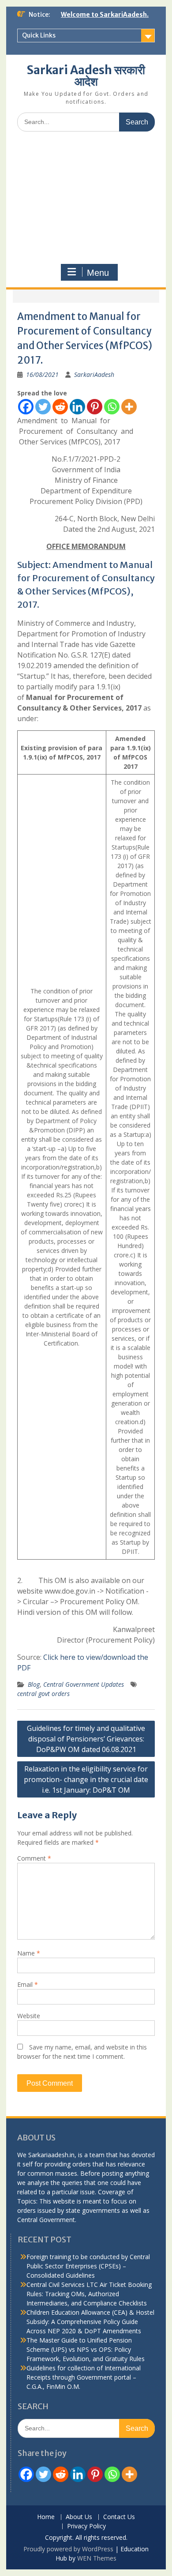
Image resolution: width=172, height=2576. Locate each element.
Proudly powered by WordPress (68, 2549)
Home (46, 2517)
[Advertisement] (86, 198)
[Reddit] (60, 407)
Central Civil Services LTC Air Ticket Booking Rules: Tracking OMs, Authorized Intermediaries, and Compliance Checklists (89, 2294)
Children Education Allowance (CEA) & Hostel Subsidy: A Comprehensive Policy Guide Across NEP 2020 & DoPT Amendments (90, 2322)
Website (29, 2016)
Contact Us (119, 2517)
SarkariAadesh (94, 374)
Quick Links (39, 35)
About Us (79, 2517)
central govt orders (43, 1694)
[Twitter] (43, 407)
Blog (34, 1684)
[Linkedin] (77, 407)
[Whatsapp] (112, 407)
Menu (98, 273)
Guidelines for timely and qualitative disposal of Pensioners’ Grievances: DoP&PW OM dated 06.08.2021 (86, 1739)
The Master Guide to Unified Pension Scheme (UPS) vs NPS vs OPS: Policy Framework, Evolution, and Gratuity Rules (86, 2349)
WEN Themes (97, 2558)
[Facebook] (26, 407)
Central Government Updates (84, 1684)
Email (28, 1984)
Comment (34, 1858)
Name (29, 1953)
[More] (129, 407)
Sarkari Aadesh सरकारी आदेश (86, 76)
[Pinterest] (95, 407)
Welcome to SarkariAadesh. (105, 15)
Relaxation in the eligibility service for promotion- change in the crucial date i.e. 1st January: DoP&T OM (86, 1779)
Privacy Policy (86, 2526)
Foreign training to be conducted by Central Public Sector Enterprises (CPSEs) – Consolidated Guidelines (88, 2266)
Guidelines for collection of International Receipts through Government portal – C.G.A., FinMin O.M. (84, 2377)
